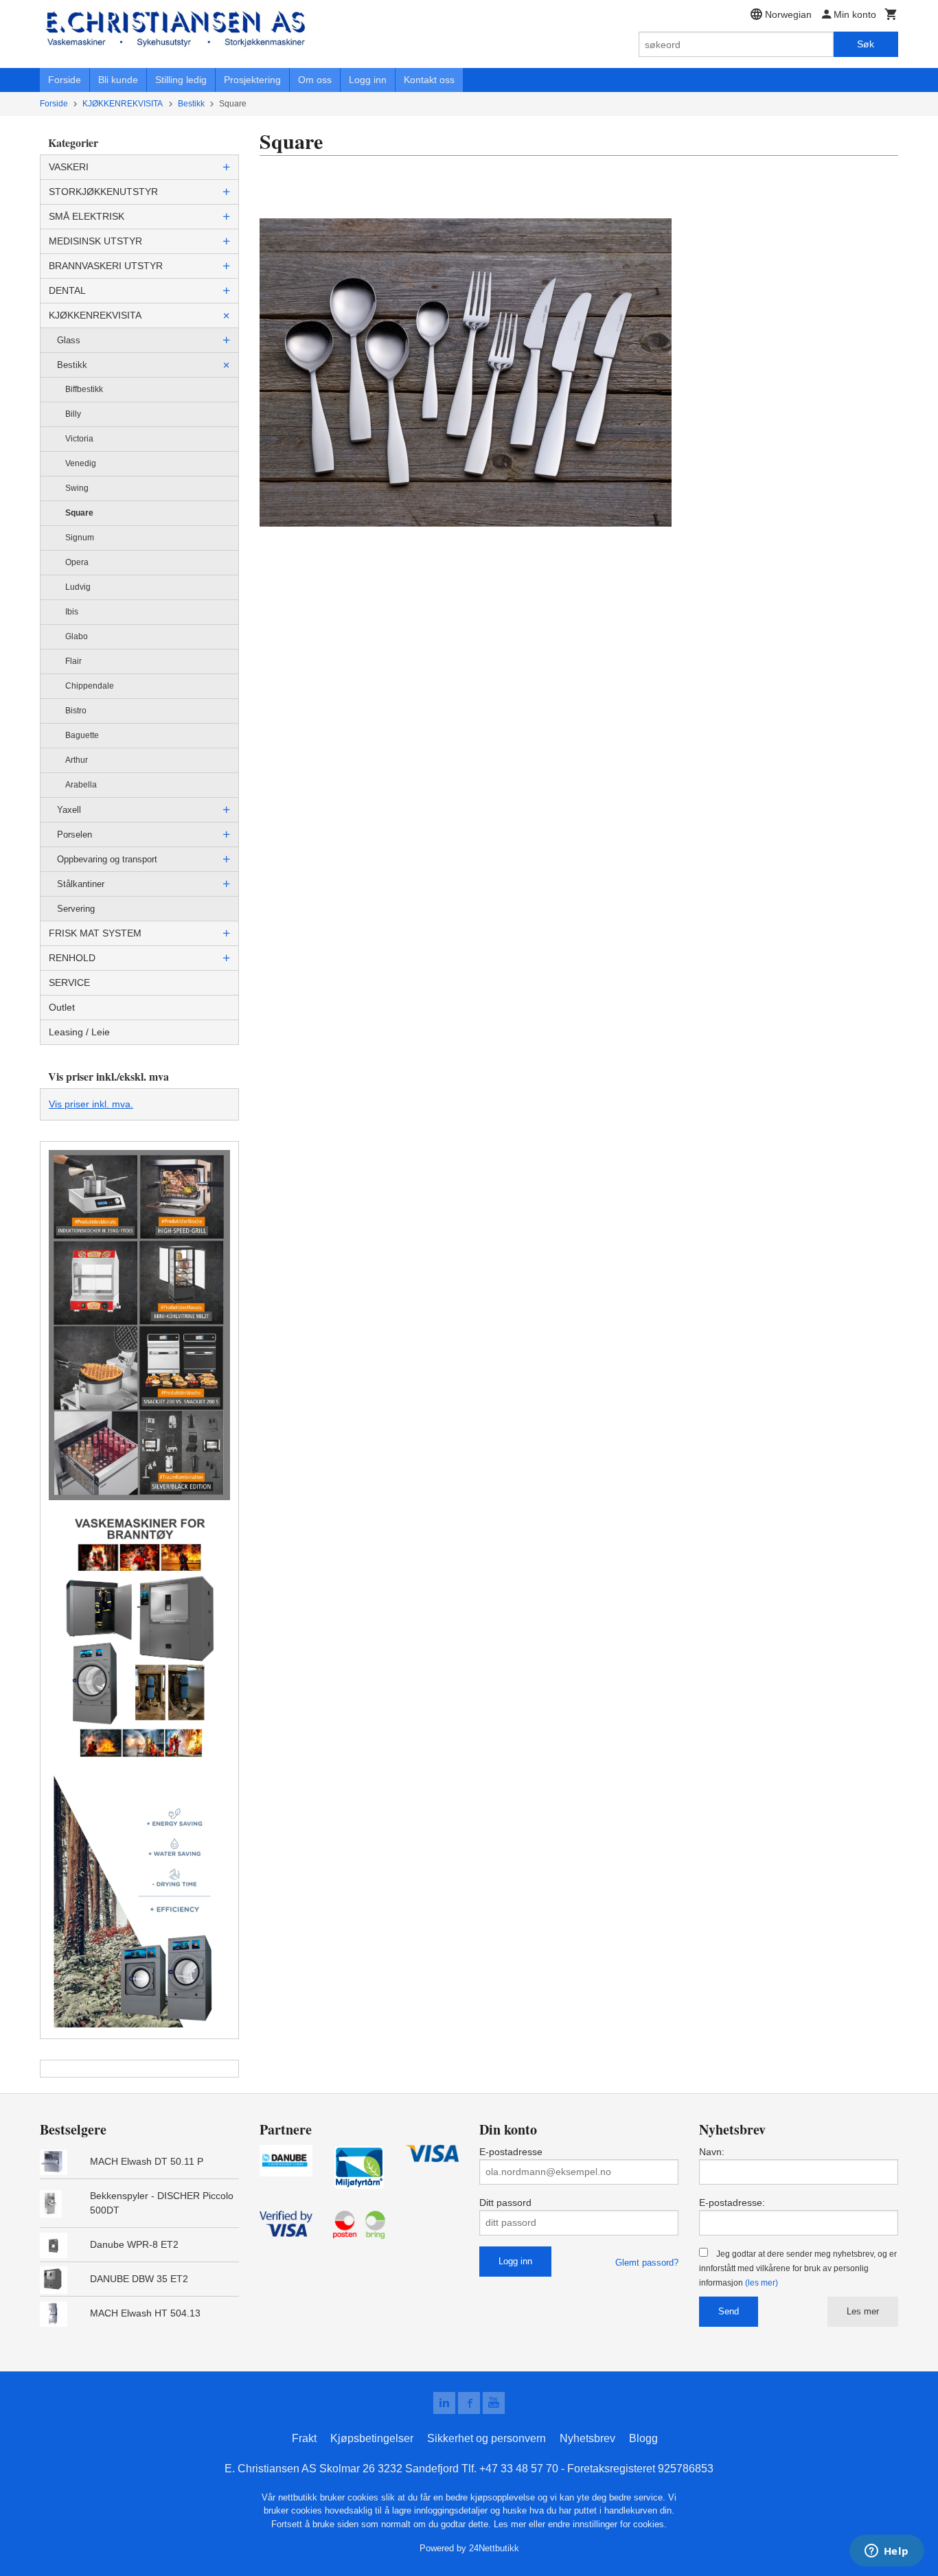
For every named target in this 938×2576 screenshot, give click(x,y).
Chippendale (90, 686)
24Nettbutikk (494, 2548)
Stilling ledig (181, 80)
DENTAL (67, 290)
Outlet (62, 1007)
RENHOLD (72, 958)
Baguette (82, 735)
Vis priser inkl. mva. (91, 1104)
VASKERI (69, 167)
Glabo (77, 636)
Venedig (81, 463)
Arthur (77, 760)
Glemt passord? (647, 2263)
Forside (65, 80)
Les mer (863, 2311)
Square (79, 513)
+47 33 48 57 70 (519, 2469)
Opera (77, 562)
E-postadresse (511, 2152)
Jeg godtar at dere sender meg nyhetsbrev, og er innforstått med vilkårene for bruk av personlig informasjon (798, 2268)
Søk (866, 44)
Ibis (72, 612)
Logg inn (368, 80)
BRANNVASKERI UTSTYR (106, 266)
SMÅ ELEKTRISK (87, 216)
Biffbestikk (84, 389)
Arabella (81, 785)
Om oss (315, 80)
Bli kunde (118, 80)
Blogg (643, 2438)
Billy (73, 414)
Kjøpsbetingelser (372, 2438)
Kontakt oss (429, 80)
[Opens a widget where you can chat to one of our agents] (886, 2552)
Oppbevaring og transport (107, 859)
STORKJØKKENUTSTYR (103, 192)
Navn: (712, 2152)
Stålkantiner (81, 884)
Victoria (79, 439)
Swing (77, 488)
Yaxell (69, 810)
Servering (76, 909)
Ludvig (78, 587)
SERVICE (69, 982)
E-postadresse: (732, 2203)
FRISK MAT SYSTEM (95, 933)
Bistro (76, 711)
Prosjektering (252, 80)
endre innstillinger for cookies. (607, 2524)
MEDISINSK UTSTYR (95, 241)
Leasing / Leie (79, 1032)
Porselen (75, 835)
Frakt (304, 2438)
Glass (69, 340)
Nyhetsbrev (587, 2438)
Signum (80, 538)
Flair (73, 661)
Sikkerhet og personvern (487, 2438)
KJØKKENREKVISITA (95, 315)
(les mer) (762, 2283)
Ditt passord (505, 2203)
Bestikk (72, 365)
